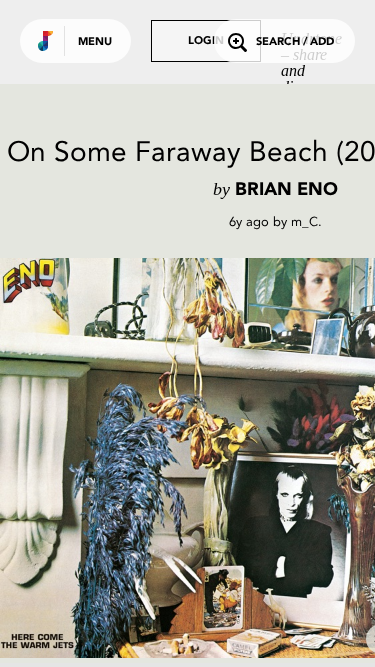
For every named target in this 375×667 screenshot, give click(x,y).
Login (206, 41)
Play (200, 458)
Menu (95, 42)
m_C (304, 221)
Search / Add (295, 42)
